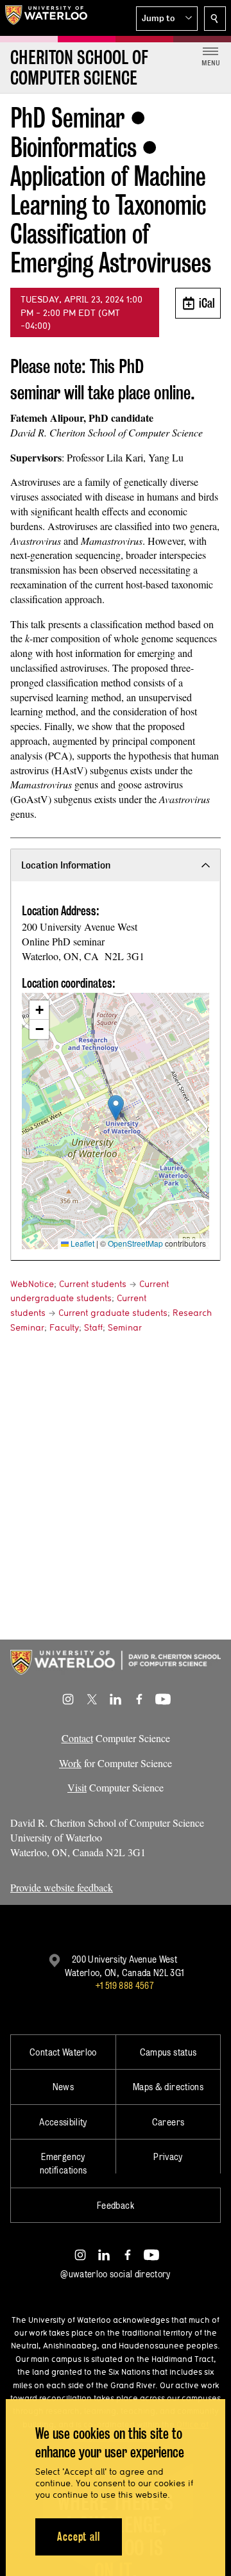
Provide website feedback (62, 1887)
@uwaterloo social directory (116, 2274)
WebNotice (32, 1284)
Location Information (66, 865)
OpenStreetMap (135, 1243)
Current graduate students (113, 1313)
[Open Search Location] (215, 19)
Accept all (79, 2537)
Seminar (125, 1327)
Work (70, 1763)
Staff (93, 1327)
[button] (167, 19)
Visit (77, 1787)
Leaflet (81, 1243)
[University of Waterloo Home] (46, 18)
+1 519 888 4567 (124, 1985)
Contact (77, 1738)
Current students (93, 1284)
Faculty (64, 1327)
